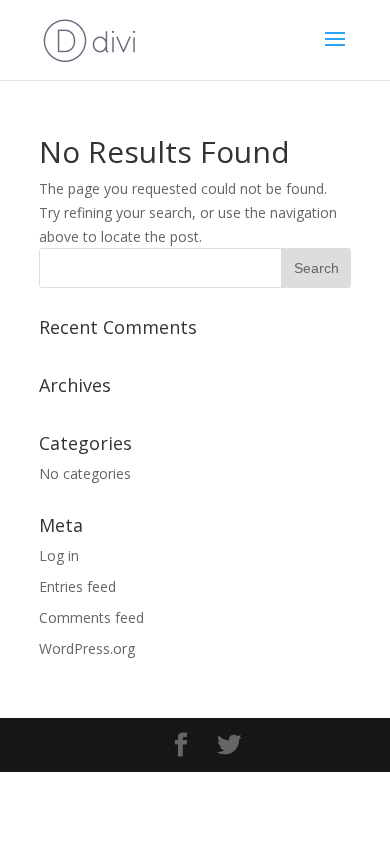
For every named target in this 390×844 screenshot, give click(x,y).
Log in (59, 555)
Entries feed (77, 586)
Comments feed (91, 617)
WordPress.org (87, 648)
